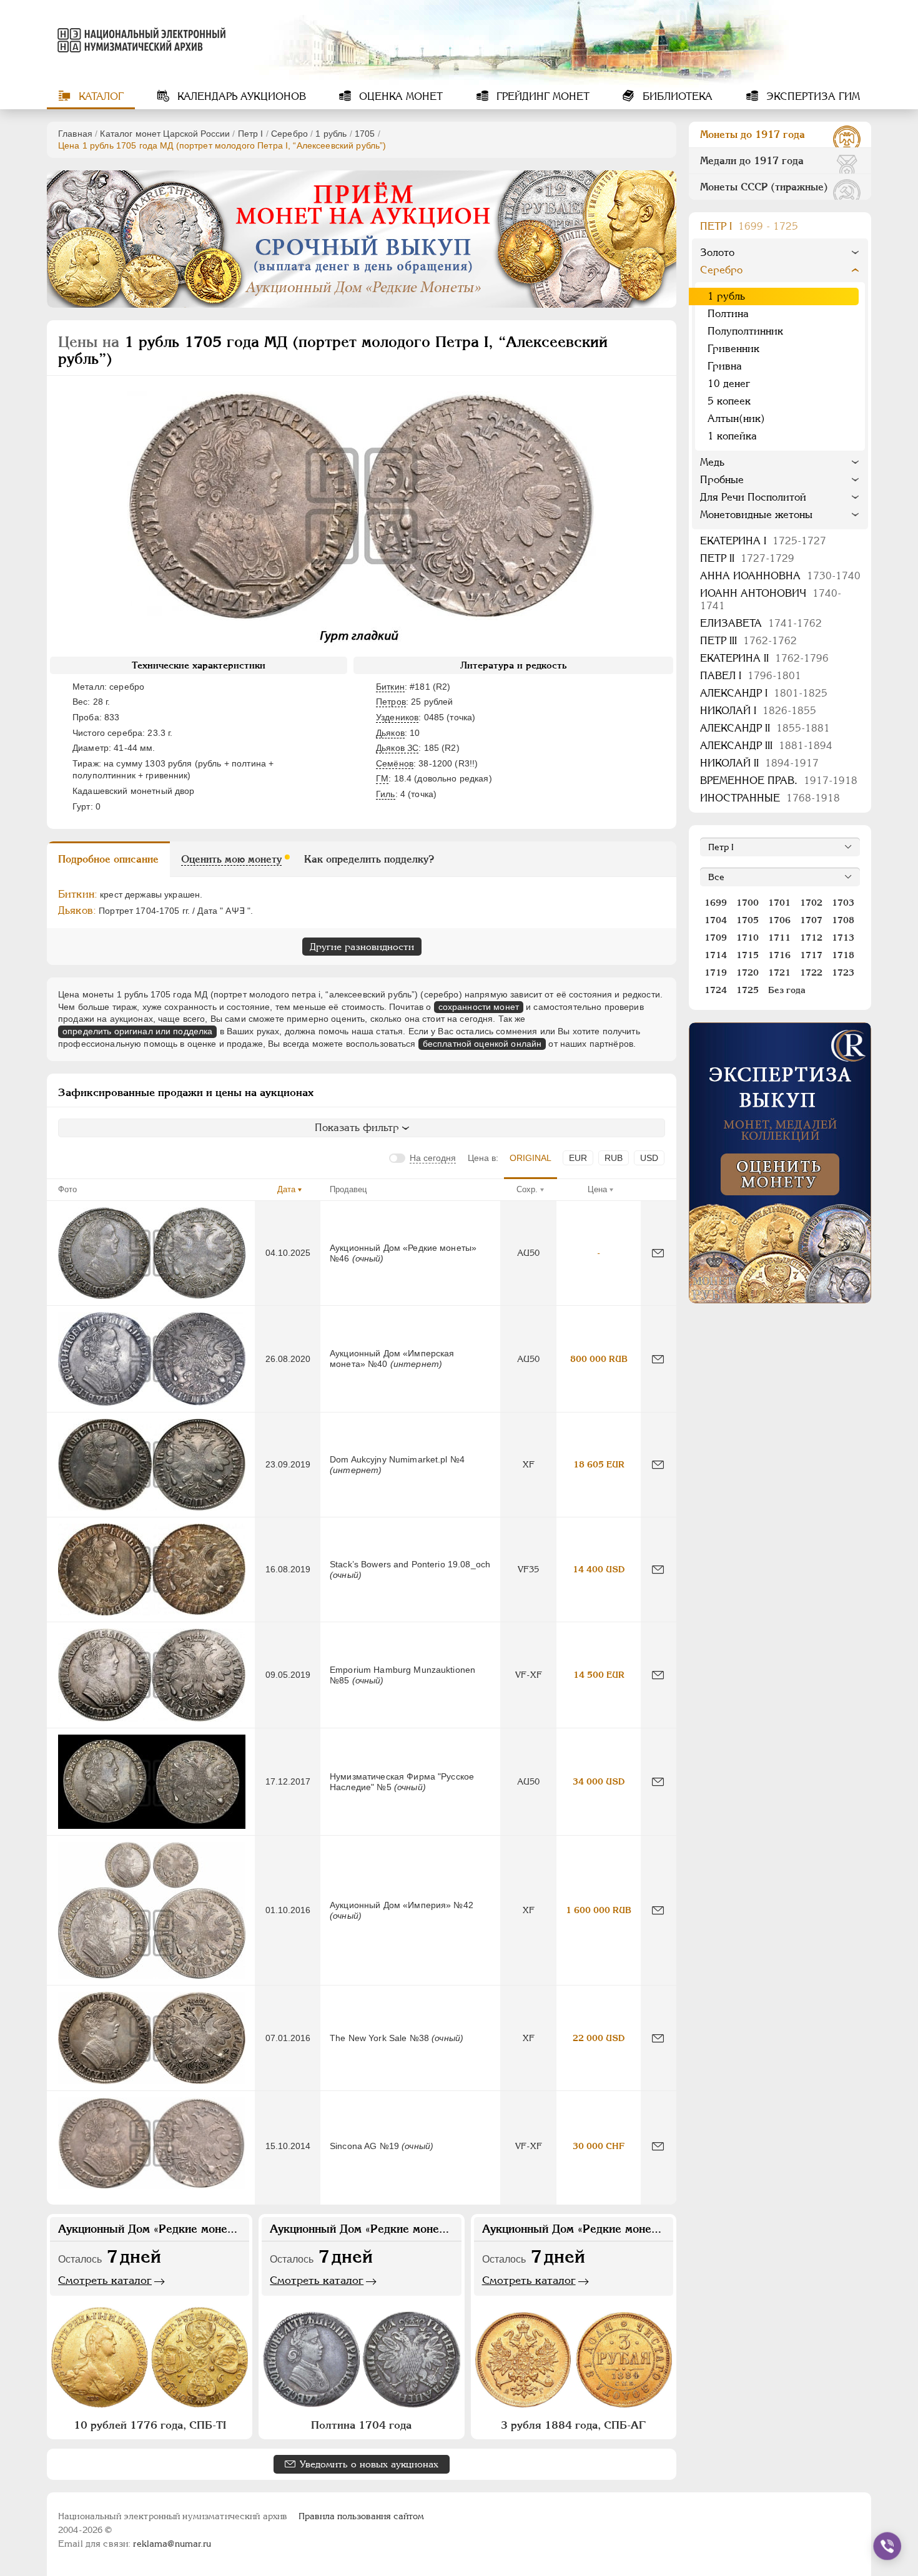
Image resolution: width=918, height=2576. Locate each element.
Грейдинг (541, 96)
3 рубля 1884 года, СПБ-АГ (573, 2425)
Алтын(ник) (736, 419)
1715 (748, 955)
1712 (811, 938)
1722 (811, 972)
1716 (779, 955)
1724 (716, 990)
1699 (716, 903)
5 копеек (729, 401)
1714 (716, 955)
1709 (716, 938)
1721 (779, 972)
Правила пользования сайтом (361, 2516)
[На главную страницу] (139, 40)
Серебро (289, 134)
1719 (716, 972)
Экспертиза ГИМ (812, 96)
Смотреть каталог (105, 2280)
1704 (716, 920)
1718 (843, 955)
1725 (748, 990)
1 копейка (732, 436)
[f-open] (887, 2546)
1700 (748, 903)
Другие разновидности (362, 947)
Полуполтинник (745, 331)
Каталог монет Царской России (165, 134)
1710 (748, 938)
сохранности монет (479, 1007)
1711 (779, 938)
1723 (843, 972)
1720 (748, 972)
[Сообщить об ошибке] (658, 1253)
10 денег (729, 384)
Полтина (728, 314)
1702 (811, 903)
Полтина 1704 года (361, 2425)
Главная (75, 134)
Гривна (725, 366)
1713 (843, 938)
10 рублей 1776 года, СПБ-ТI (150, 2425)
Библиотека (676, 96)
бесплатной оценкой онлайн (482, 1044)
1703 (843, 903)
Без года (787, 990)
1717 (811, 955)
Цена (597, 1189)
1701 (779, 903)
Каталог (100, 96)
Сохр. (527, 1189)
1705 (365, 134)
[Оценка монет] (780, 1163)
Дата (286, 1189)
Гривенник (733, 349)
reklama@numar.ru (172, 2544)
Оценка (399, 96)
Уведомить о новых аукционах (369, 2464)
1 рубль (331, 134)
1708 (843, 920)
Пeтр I (251, 134)
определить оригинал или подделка (137, 1031)
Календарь (240, 96)
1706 (779, 920)
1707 (811, 920)
